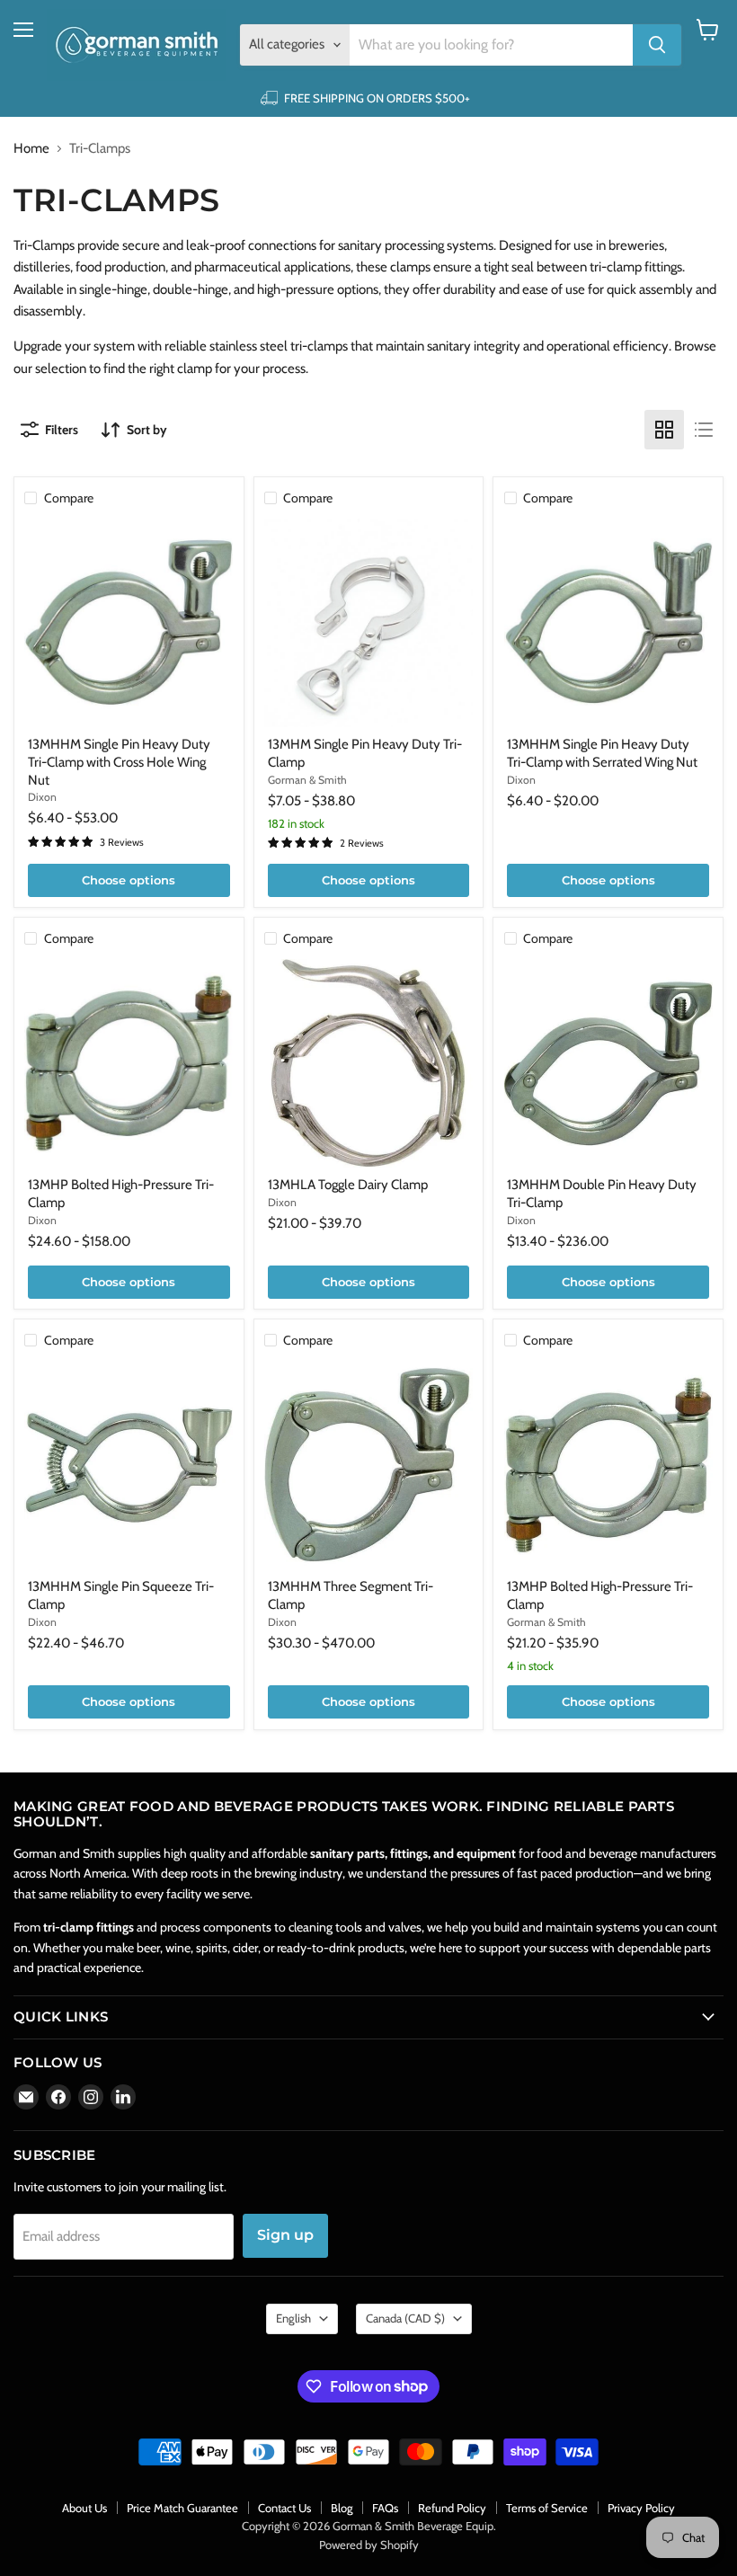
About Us (84, 2508)
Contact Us (284, 2508)
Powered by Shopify (369, 2545)
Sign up (285, 2235)
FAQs (385, 2508)
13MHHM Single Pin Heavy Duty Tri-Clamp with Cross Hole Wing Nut (119, 762)
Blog (342, 2508)
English (293, 2318)
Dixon (42, 797)
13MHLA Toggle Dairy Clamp (348, 1185)
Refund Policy (452, 2508)
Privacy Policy (641, 2508)
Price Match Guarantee (182, 2508)
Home (31, 149)
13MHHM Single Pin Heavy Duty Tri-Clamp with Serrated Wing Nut (602, 753)
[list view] (704, 430)
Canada (405, 2318)
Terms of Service (547, 2508)
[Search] (657, 45)
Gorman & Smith (307, 780)
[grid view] (664, 430)
